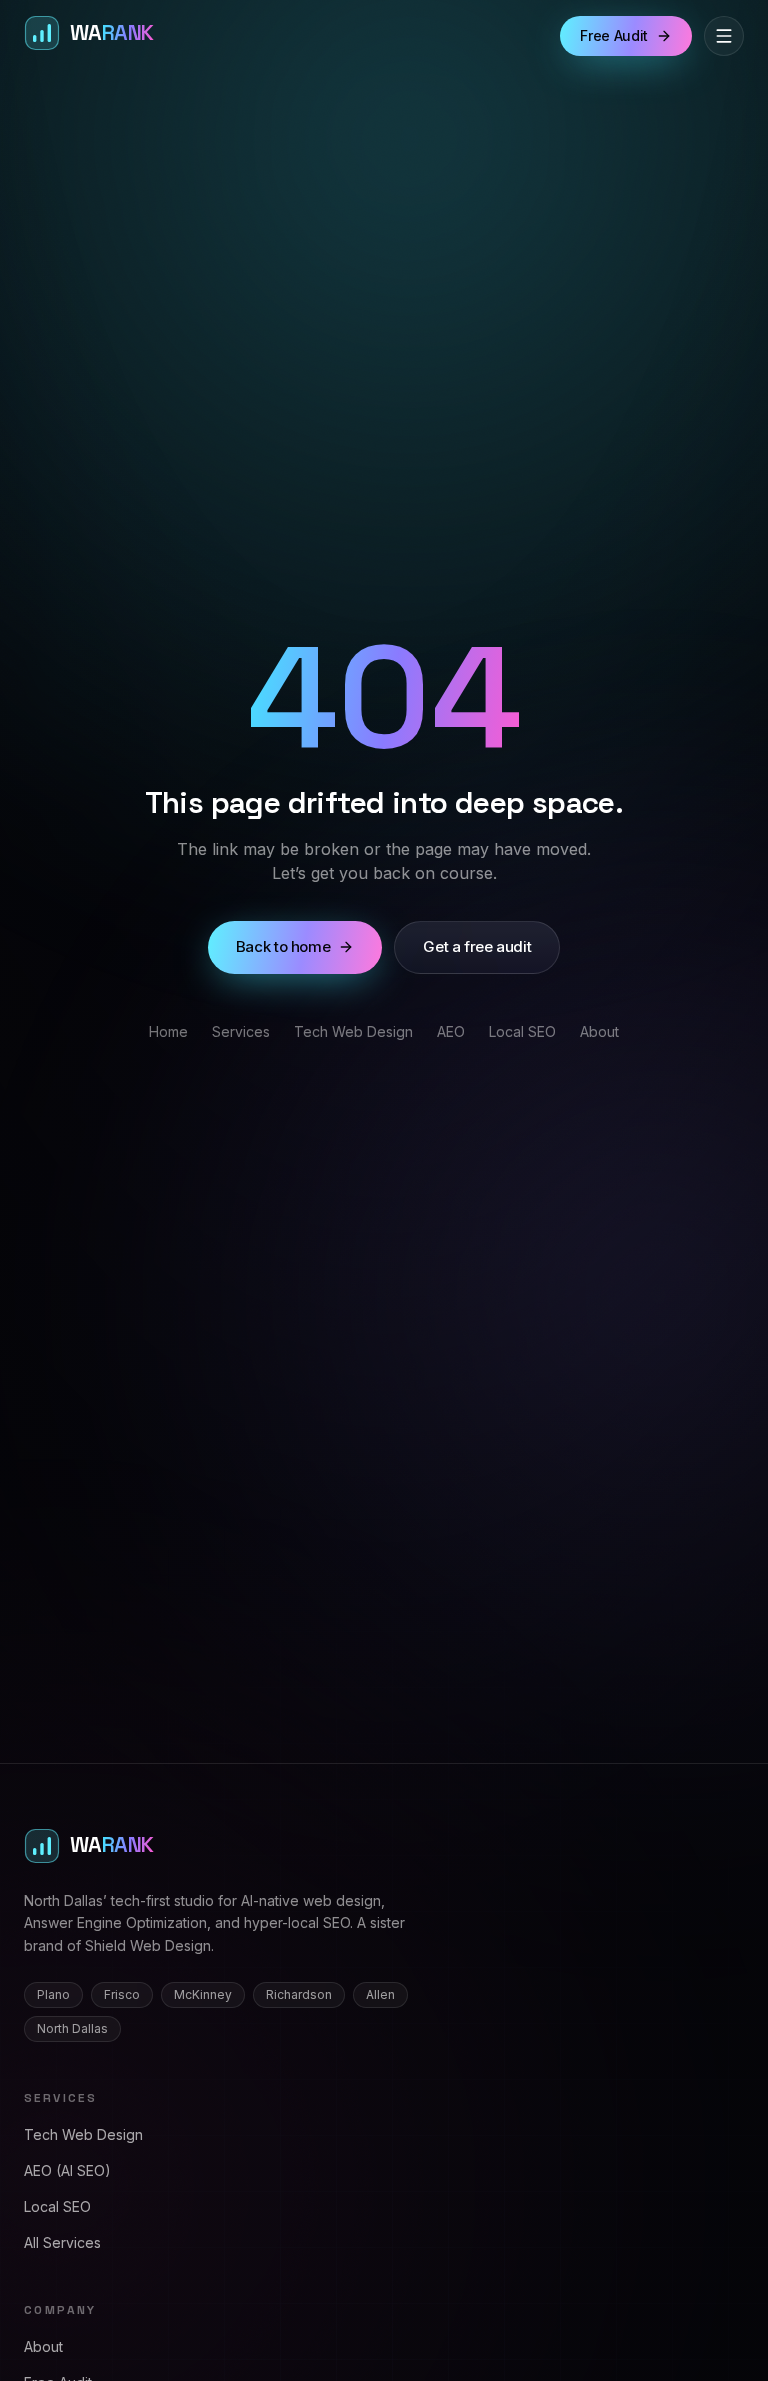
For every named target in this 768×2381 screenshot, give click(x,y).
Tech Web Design (353, 1031)
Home (168, 1031)
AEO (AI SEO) (67, 2170)
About (599, 1031)
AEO (451, 1031)
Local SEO (522, 1031)
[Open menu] (724, 36)
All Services (62, 2242)
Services (241, 1031)
